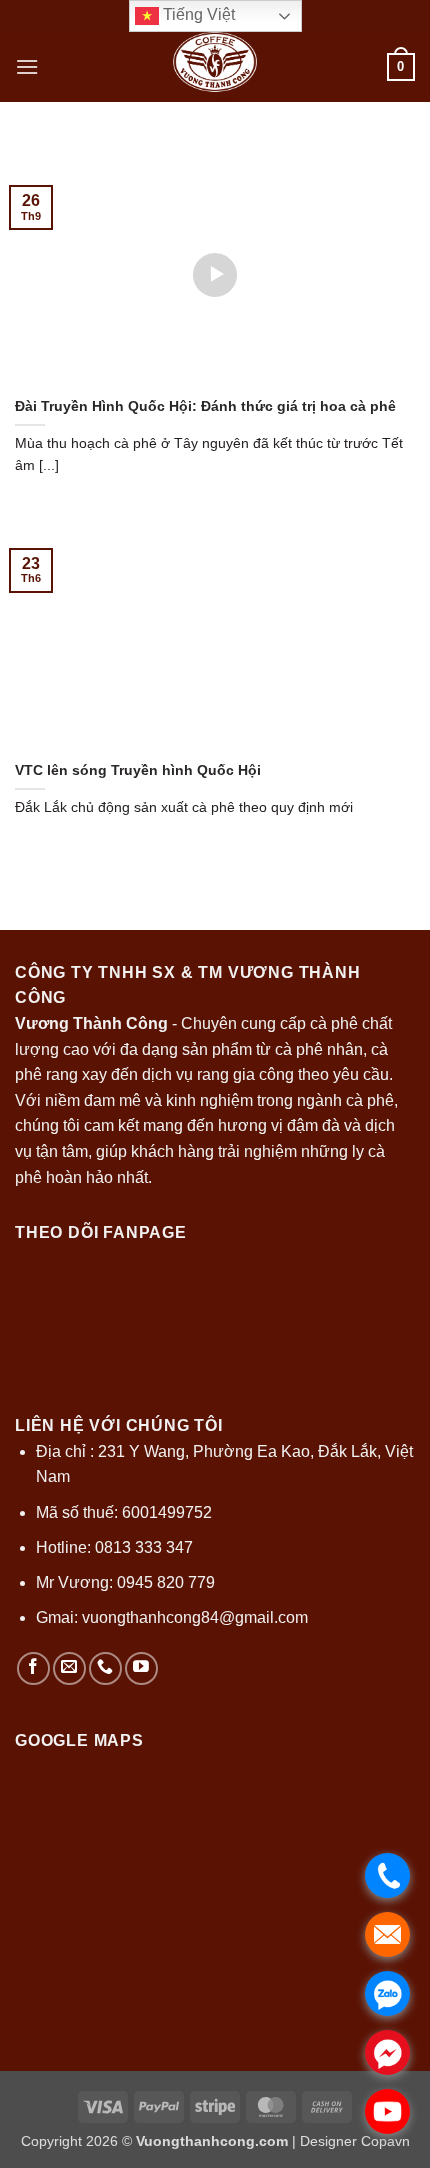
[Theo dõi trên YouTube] (141, 1668)
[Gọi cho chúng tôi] (105, 1668)
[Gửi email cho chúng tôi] (69, 1668)
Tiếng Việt (197, 14)
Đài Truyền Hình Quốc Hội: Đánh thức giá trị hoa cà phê (205, 406)
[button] (27, 66)
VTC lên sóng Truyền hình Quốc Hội (138, 770)
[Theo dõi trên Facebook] (33, 1668)
